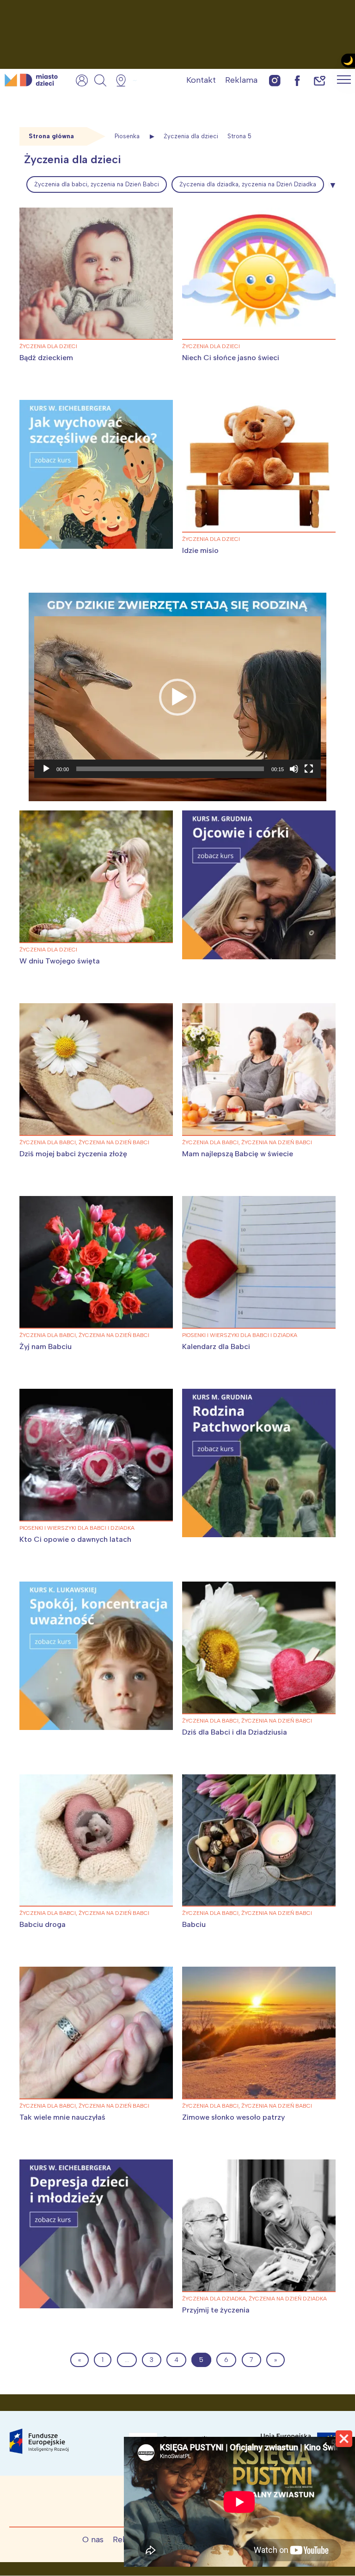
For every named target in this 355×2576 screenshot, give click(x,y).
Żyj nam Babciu (46, 1346)
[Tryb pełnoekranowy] (309, 769)
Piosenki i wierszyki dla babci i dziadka (240, 1335)
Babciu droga (43, 1924)
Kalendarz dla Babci (216, 1346)
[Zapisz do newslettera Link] (320, 80)
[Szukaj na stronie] (100, 80)
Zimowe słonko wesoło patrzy (233, 2117)
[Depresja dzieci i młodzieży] (96, 2234)
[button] (177, 697)
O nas (93, 2539)
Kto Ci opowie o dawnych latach (75, 1539)
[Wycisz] (294, 769)
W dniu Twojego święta (60, 961)
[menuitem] (97, 184)
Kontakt (201, 80)
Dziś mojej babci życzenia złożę (74, 1154)
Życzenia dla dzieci (48, 346)
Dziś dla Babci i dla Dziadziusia (235, 1732)
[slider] (170, 769)
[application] (177, 697)
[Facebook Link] (297, 80)
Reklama (241, 80)
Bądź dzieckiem (46, 358)
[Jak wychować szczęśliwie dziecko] (96, 474)
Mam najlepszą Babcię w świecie (238, 1154)
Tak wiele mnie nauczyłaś (62, 2117)
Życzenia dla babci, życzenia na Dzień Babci (97, 184)
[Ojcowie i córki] (259, 885)
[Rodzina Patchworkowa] (259, 1463)
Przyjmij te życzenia (216, 2310)
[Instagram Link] (275, 80)
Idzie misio (200, 550)
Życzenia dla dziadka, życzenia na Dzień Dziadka (248, 184)
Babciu (194, 1924)
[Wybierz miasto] (124, 80)
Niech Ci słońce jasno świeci (231, 358)
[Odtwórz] (46, 769)
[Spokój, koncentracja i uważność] (96, 1656)
